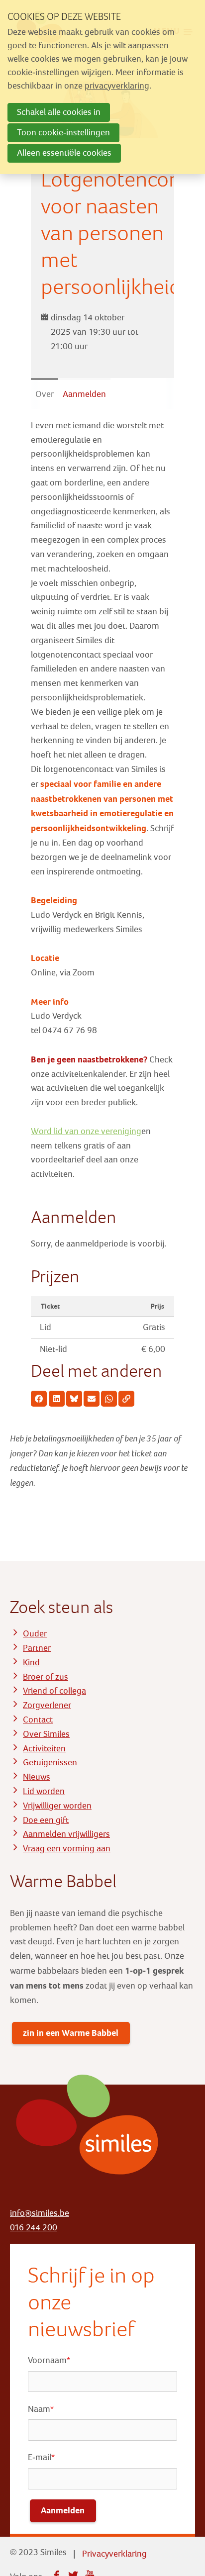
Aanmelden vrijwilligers (66, 1834)
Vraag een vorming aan (67, 1849)
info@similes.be (40, 2213)
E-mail (41, 2457)
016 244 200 (34, 2228)
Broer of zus (46, 1677)
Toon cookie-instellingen (63, 133)
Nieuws (37, 1777)
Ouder (35, 1634)
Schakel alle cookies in (59, 112)
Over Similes (46, 1734)
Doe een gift (46, 1820)
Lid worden (44, 1791)
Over (45, 394)
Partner (37, 1648)
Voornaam (49, 2360)
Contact (38, 1720)
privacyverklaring (117, 86)
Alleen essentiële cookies (64, 153)
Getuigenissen (50, 1763)
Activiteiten (44, 1749)
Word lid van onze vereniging (86, 1131)
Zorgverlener (47, 1705)
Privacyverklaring (114, 2554)
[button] (39, 1399)
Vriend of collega (54, 1691)
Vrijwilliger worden (57, 1806)
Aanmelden (84, 394)
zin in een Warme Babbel (71, 2033)
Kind (31, 1663)
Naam (41, 2409)
